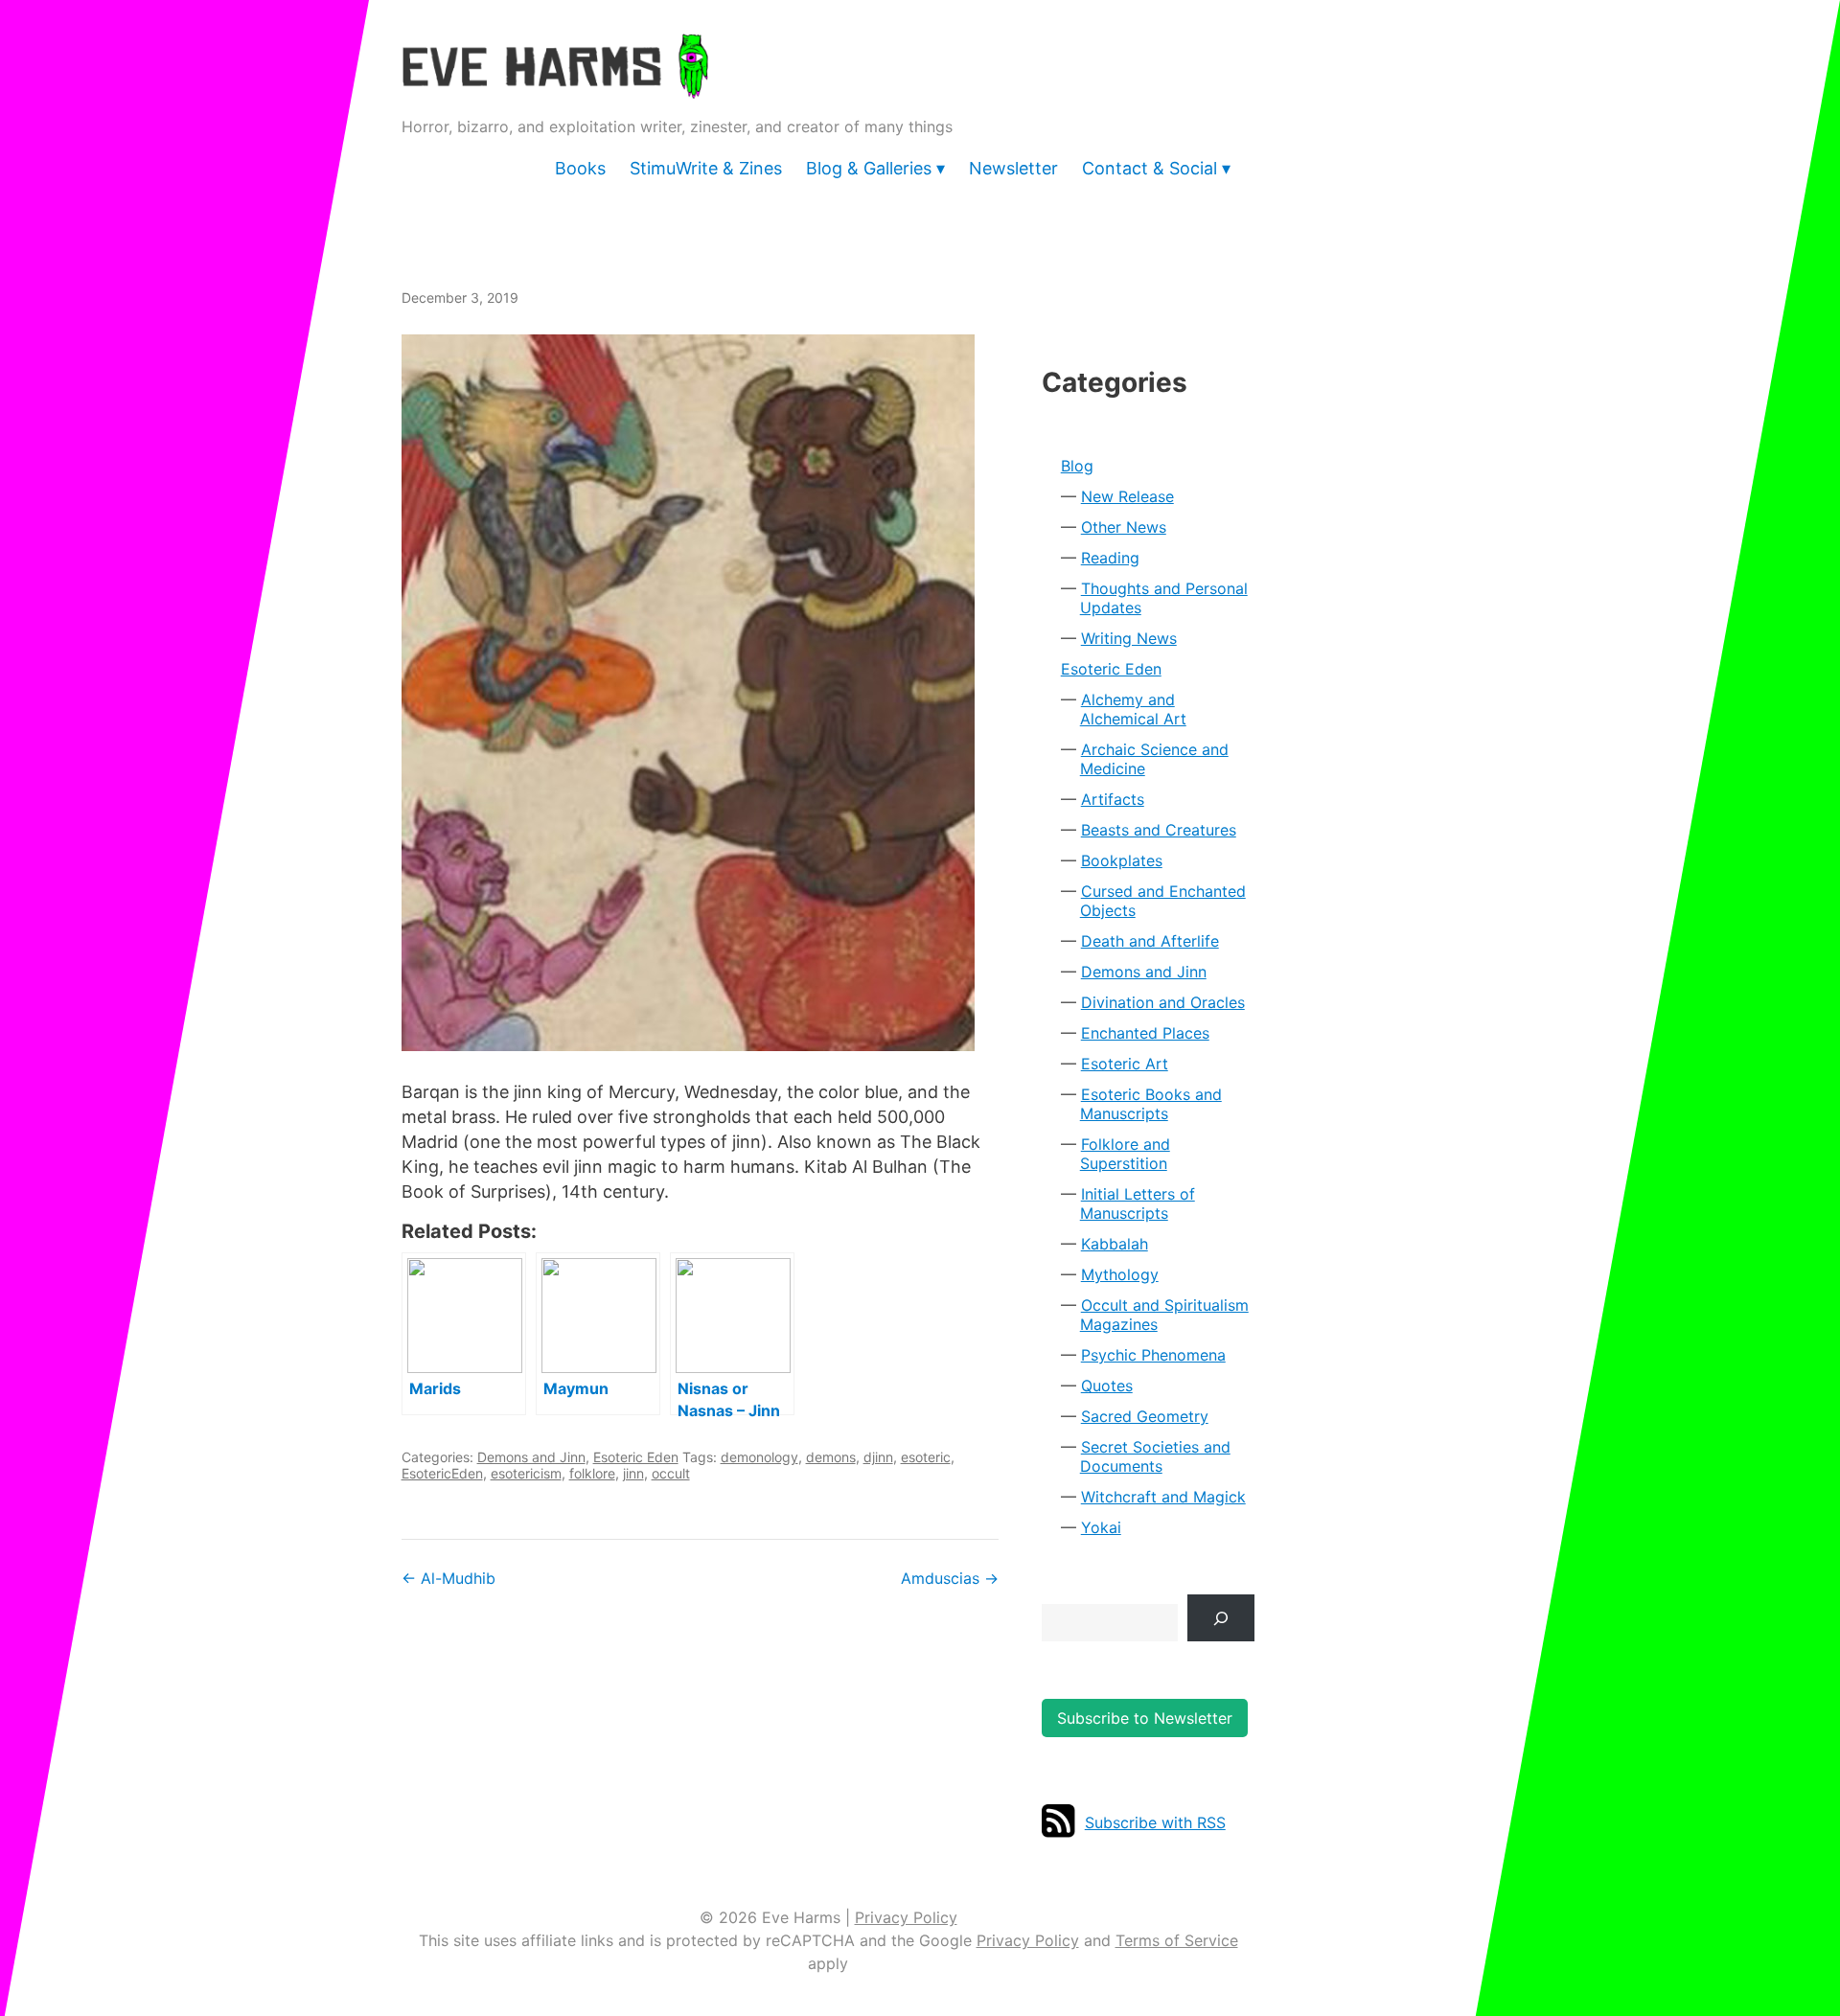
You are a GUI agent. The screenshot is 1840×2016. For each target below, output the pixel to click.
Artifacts (1113, 799)
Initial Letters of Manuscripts (1138, 1203)
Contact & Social (1150, 168)
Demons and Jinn (531, 1457)
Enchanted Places (1145, 1033)
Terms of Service (1177, 1940)
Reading (1110, 558)
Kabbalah (1115, 1244)
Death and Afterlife (1150, 941)
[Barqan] (701, 693)
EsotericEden (442, 1473)
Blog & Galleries (869, 168)
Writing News (1129, 638)
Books (580, 168)
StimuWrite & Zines (706, 168)
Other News (1124, 527)
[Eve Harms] (555, 86)
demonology (759, 1457)
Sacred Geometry (1145, 1416)
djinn (878, 1457)
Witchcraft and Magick (1163, 1497)
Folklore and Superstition (1125, 1154)
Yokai (1101, 1527)
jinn (633, 1473)
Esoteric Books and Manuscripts (1151, 1104)
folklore (592, 1473)
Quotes (1107, 1386)
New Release (1127, 496)
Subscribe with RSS (1155, 1822)
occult (671, 1473)
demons (831, 1457)
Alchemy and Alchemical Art (1133, 709)
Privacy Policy (906, 1917)
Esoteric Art (1125, 1064)
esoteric (926, 1457)
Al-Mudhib (448, 1578)
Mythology (1120, 1274)
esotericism (526, 1473)
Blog (1077, 466)
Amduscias (950, 1578)
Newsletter (1013, 168)
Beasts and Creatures (1159, 830)
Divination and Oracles (1163, 1002)
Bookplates (1122, 860)
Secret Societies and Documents (1155, 1456)
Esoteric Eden (636, 1457)
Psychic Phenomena (1153, 1355)
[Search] (1221, 1618)
